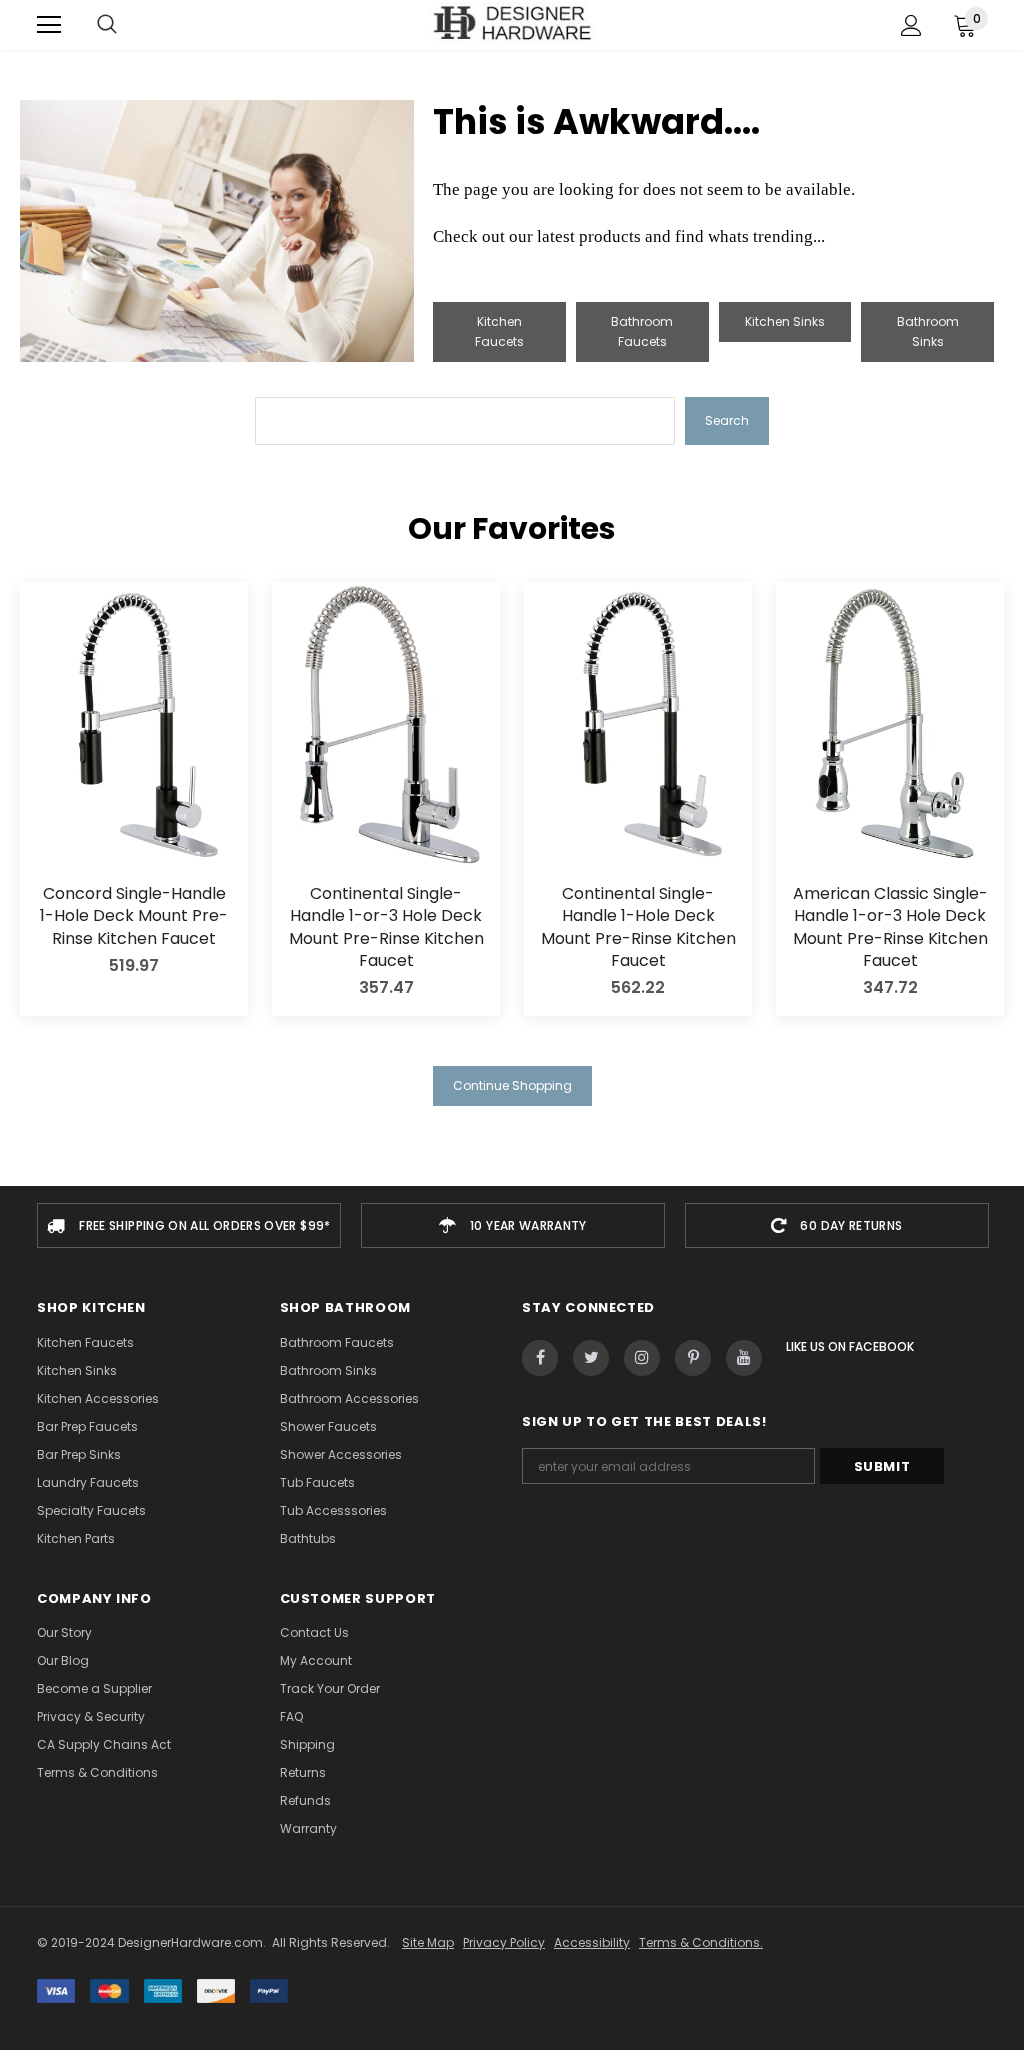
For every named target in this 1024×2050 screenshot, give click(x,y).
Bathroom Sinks (928, 331)
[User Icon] (911, 25)
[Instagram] (642, 1358)
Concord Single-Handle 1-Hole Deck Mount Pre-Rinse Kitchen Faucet (134, 916)
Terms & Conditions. (701, 1942)
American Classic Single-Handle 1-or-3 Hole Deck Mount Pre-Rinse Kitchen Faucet (890, 927)
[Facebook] (540, 1358)
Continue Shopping (512, 1085)
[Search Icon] (107, 25)
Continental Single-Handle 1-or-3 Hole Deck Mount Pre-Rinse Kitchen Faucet (386, 927)
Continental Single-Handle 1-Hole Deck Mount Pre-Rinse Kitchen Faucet (638, 927)
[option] (189, 1225)
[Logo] (512, 24)
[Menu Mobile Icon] (49, 25)
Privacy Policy (504, 1942)
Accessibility (592, 1942)
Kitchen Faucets (499, 331)
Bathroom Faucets (642, 331)
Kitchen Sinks (785, 321)
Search (727, 420)
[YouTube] (744, 1358)
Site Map (428, 1942)
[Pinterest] (693, 1358)
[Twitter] (591, 1358)
